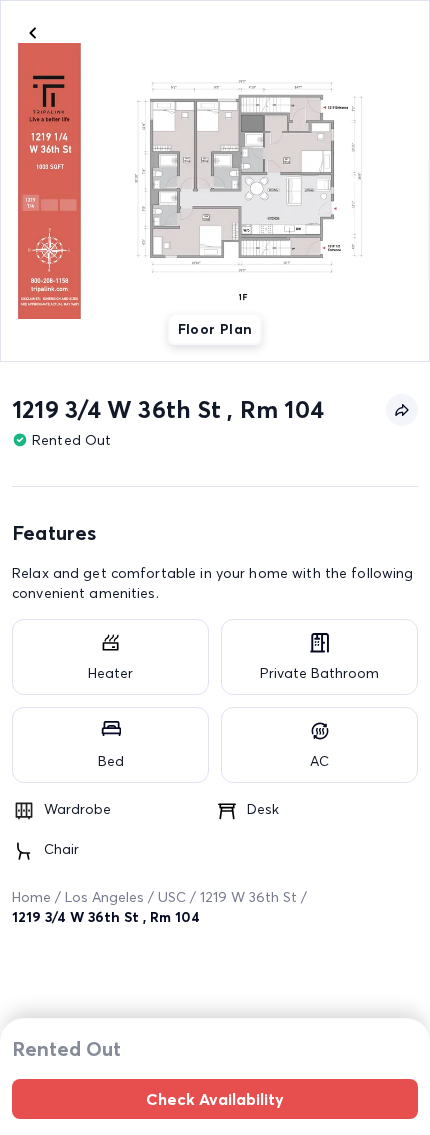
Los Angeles (104, 897)
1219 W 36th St (248, 897)
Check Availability (215, 1099)
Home (31, 897)
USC (172, 897)
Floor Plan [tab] (215, 329)
